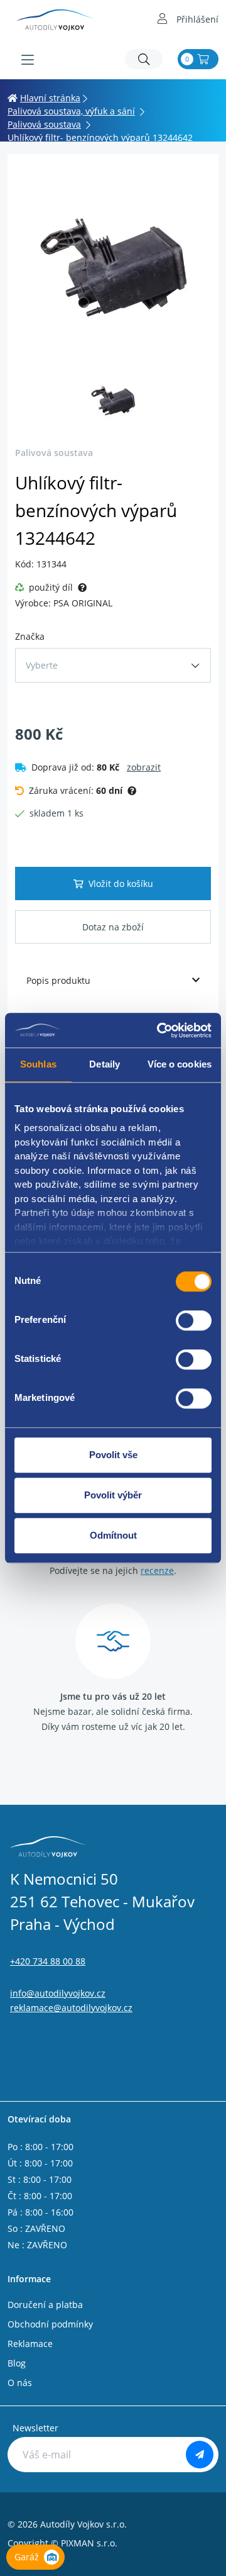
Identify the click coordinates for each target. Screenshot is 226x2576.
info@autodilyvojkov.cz (58, 1993)
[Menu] (28, 60)
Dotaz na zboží (113, 927)
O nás (20, 2383)
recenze (157, 1570)
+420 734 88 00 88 (48, 1961)
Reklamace (30, 2344)
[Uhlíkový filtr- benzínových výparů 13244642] (113, 267)
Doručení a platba (45, 2305)
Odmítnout (113, 1535)
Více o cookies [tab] (180, 1064)
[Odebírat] (200, 2455)
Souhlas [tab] (38, 1064)
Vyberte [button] (42, 665)
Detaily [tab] (105, 1064)
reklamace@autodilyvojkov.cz (71, 2008)
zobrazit (144, 767)
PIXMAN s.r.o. (89, 2543)
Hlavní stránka (50, 98)
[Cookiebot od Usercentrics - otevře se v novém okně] (159, 1030)
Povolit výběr (113, 1495)
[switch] (194, 1320)
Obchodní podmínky (50, 2324)
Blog (17, 2363)
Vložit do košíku (121, 884)
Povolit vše (113, 1455)
